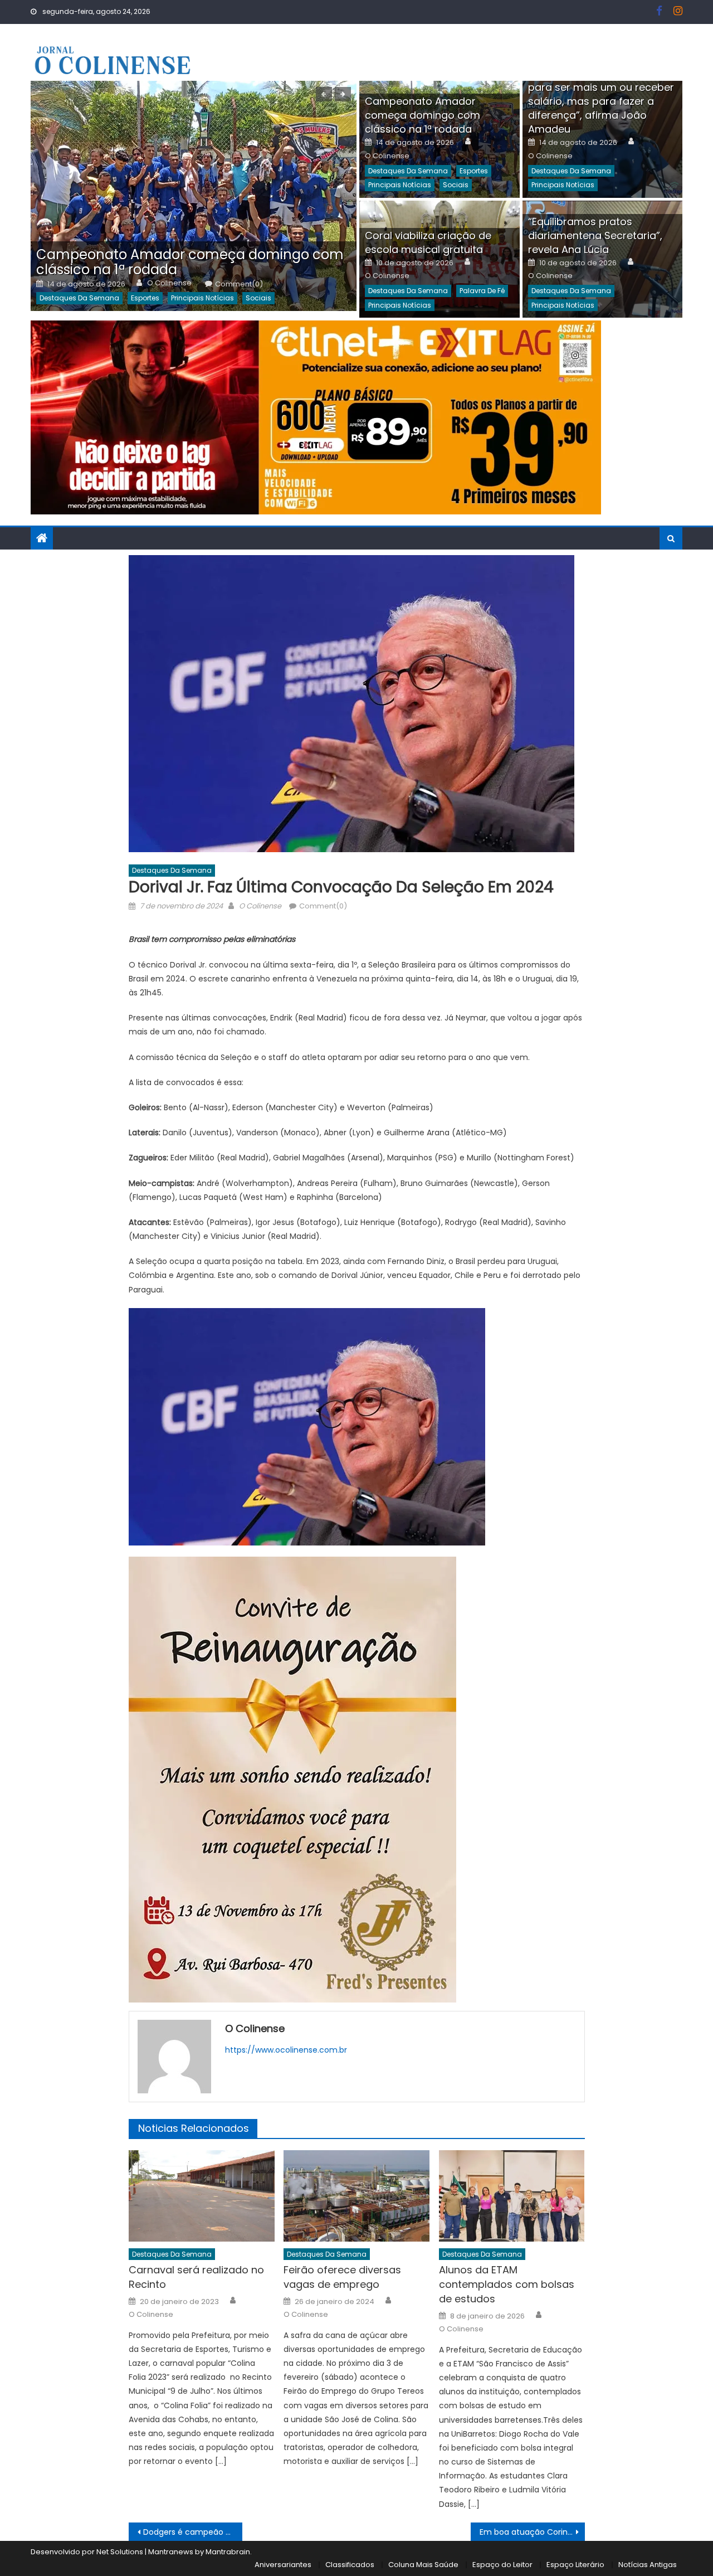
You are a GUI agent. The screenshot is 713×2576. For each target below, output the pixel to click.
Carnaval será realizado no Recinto (196, 2277)
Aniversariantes (283, 2565)
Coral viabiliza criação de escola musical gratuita (428, 242)
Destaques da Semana (79, 298)
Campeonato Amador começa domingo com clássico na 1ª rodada (190, 262)
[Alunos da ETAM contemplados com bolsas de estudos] (512, 2196)
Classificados (350, 2565)
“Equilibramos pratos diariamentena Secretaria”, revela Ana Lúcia (595, 235)
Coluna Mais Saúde (423, 2565)
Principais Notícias (202, 298)
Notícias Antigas (648, 2565)
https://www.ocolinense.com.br (286, 2050)
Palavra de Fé (482, 291)
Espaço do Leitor (502, 2565)
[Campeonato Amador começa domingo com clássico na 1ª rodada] (194, 196)
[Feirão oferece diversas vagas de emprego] (356, 2196)
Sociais (258, 298)
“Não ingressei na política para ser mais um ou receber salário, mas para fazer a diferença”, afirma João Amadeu (601, 101)
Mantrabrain (228, 2552)
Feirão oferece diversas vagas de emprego (342, 2277)
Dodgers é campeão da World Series (193, 2532)
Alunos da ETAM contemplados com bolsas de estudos (507, 2284)
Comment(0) (239, 284)
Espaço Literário (575, 2565)
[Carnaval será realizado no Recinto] (202, 2196)
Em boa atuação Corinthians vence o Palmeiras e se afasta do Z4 (532, 2532)
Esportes (145, 298)
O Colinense (169, 283)
